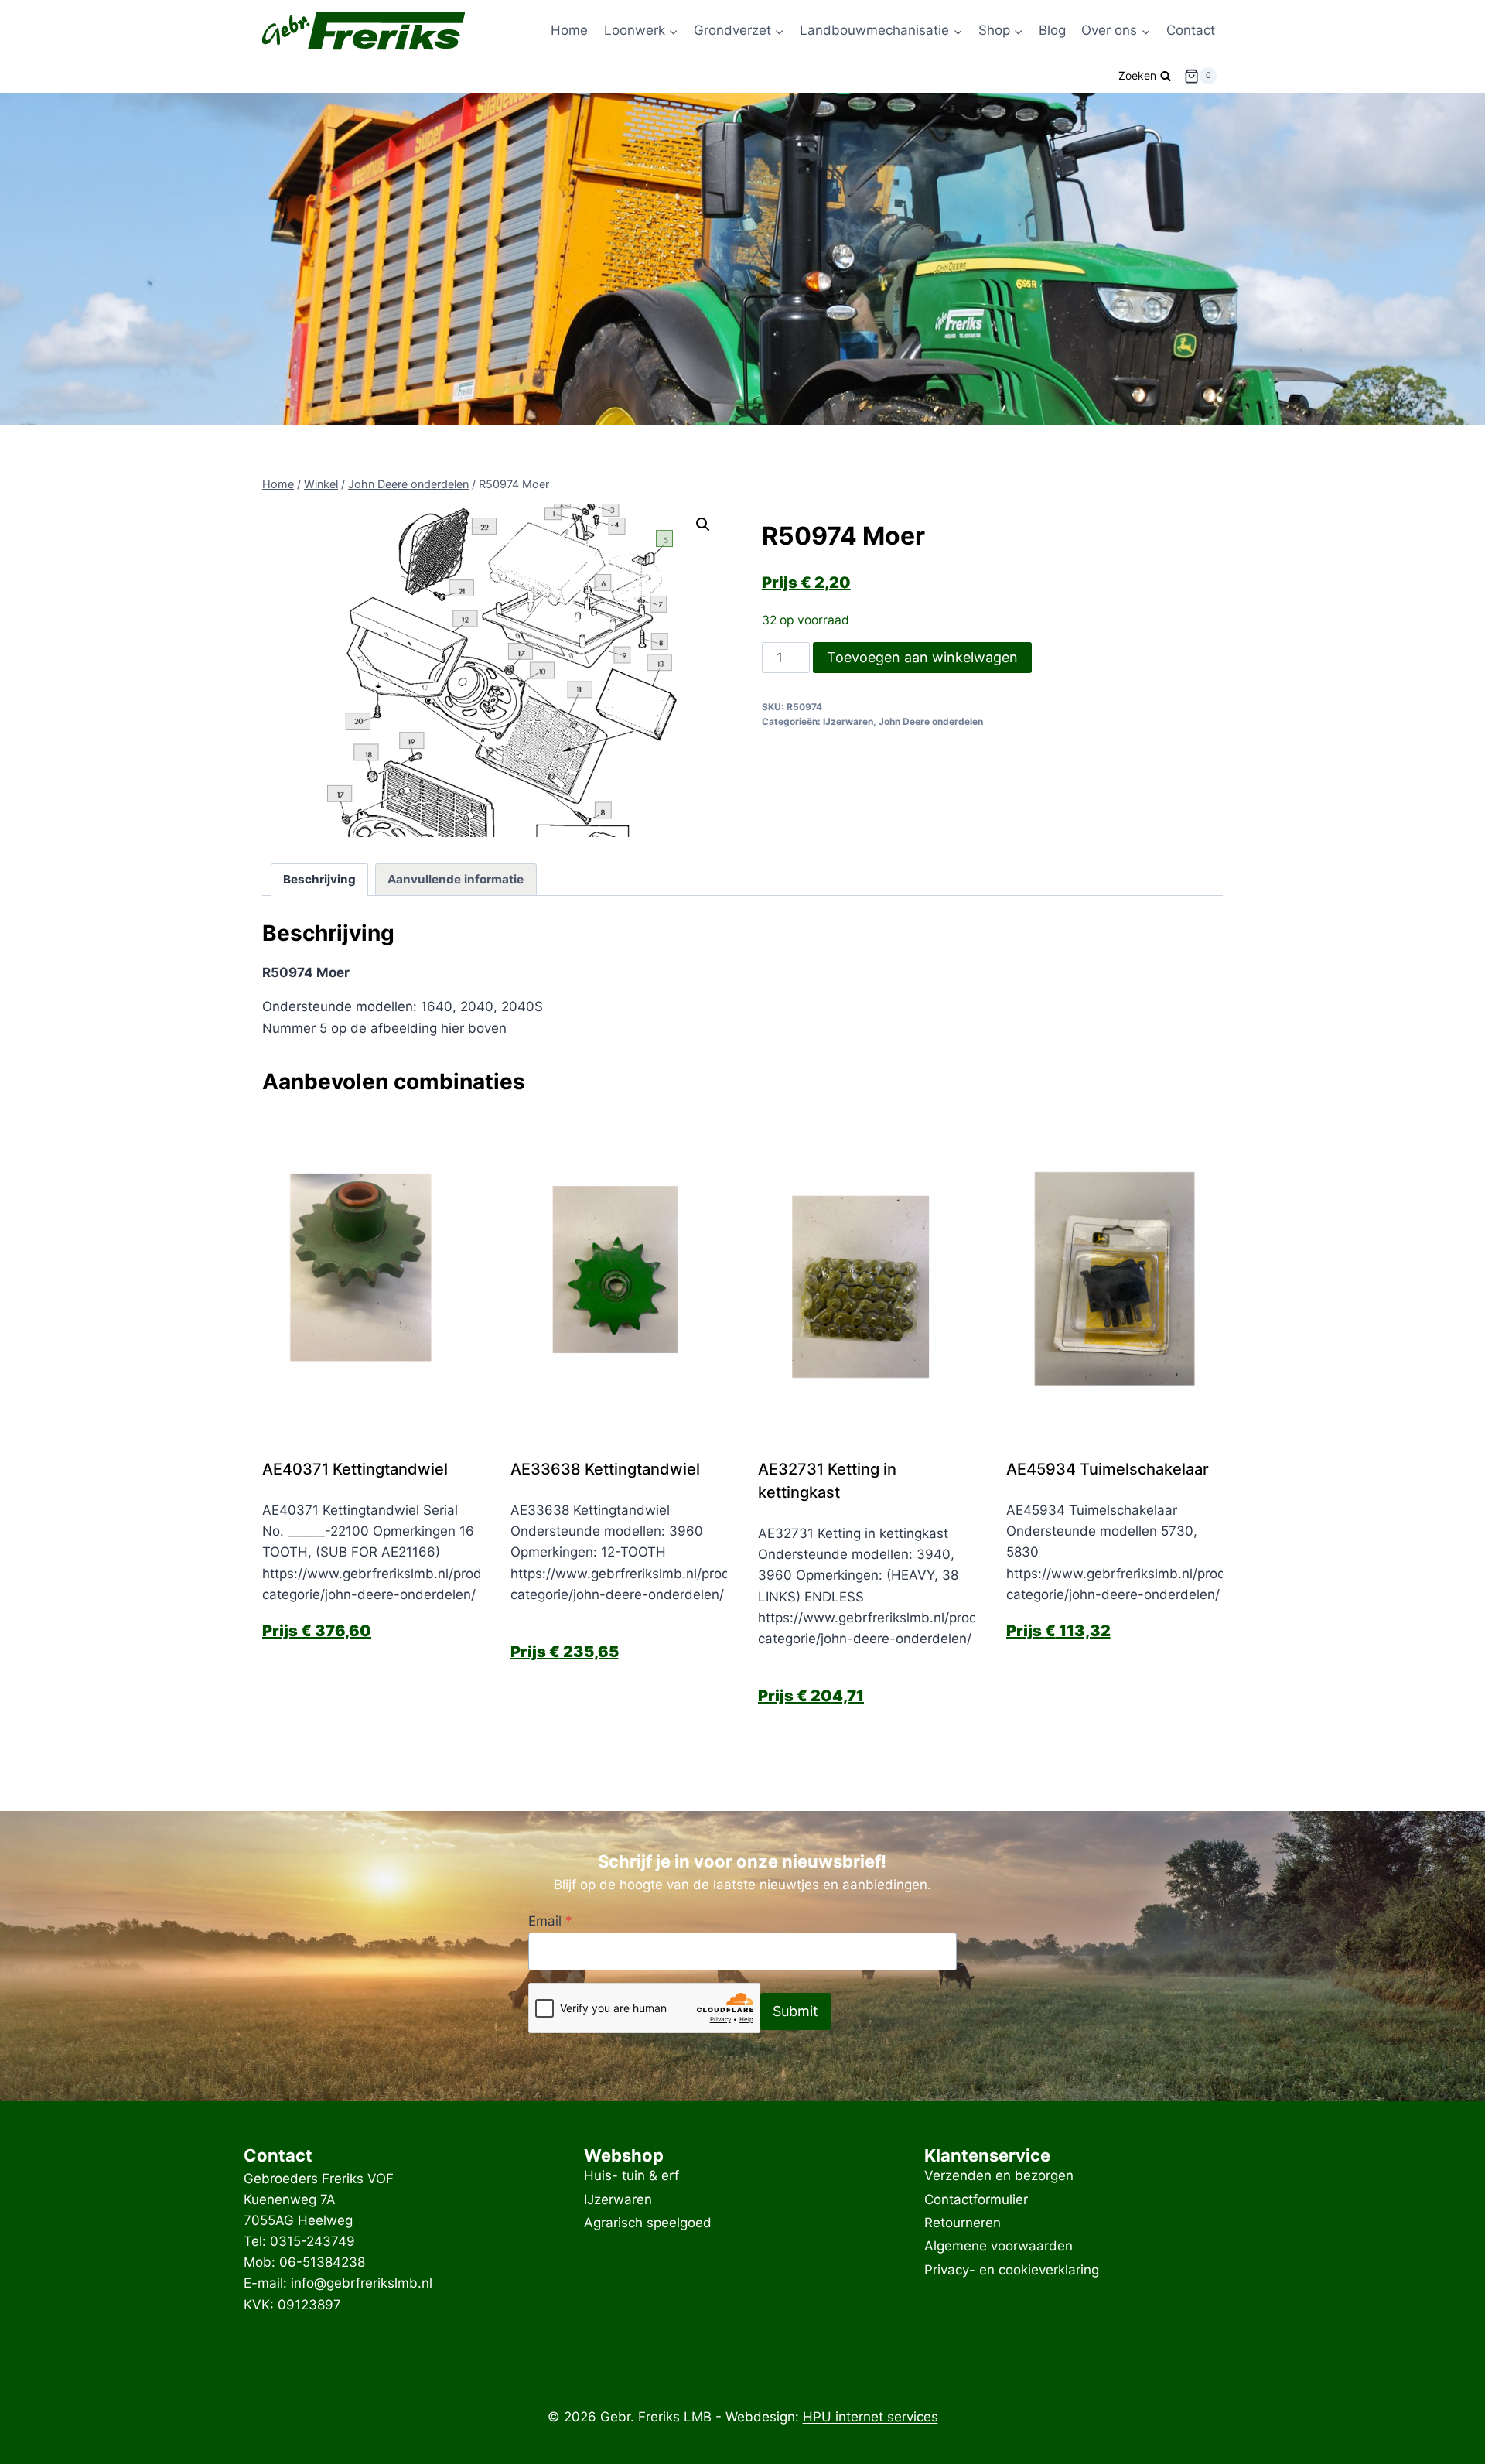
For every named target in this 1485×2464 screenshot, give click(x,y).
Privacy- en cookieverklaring (1012, 2270)
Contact (1191, 30)
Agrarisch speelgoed (648, 2223)
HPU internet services (871, 2417)
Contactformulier (976, 2199)
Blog (1052, 30)
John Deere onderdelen (931, 721)
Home (569, 30)
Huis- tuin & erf (632, 2176)
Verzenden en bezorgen (999, 2176)
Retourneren (963, 2223)
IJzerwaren (848, 721)
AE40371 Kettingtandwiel (355, 1469)
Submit (795, 2011)
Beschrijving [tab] (319, 879)
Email (550, 1921)
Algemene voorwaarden (999, 2247)
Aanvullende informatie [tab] (456, 879)
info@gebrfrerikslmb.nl (362, 2283)
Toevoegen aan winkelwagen (922, 657)
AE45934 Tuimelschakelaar (1108, 1469)
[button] (703, 525)
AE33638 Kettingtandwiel (605, 1469)
